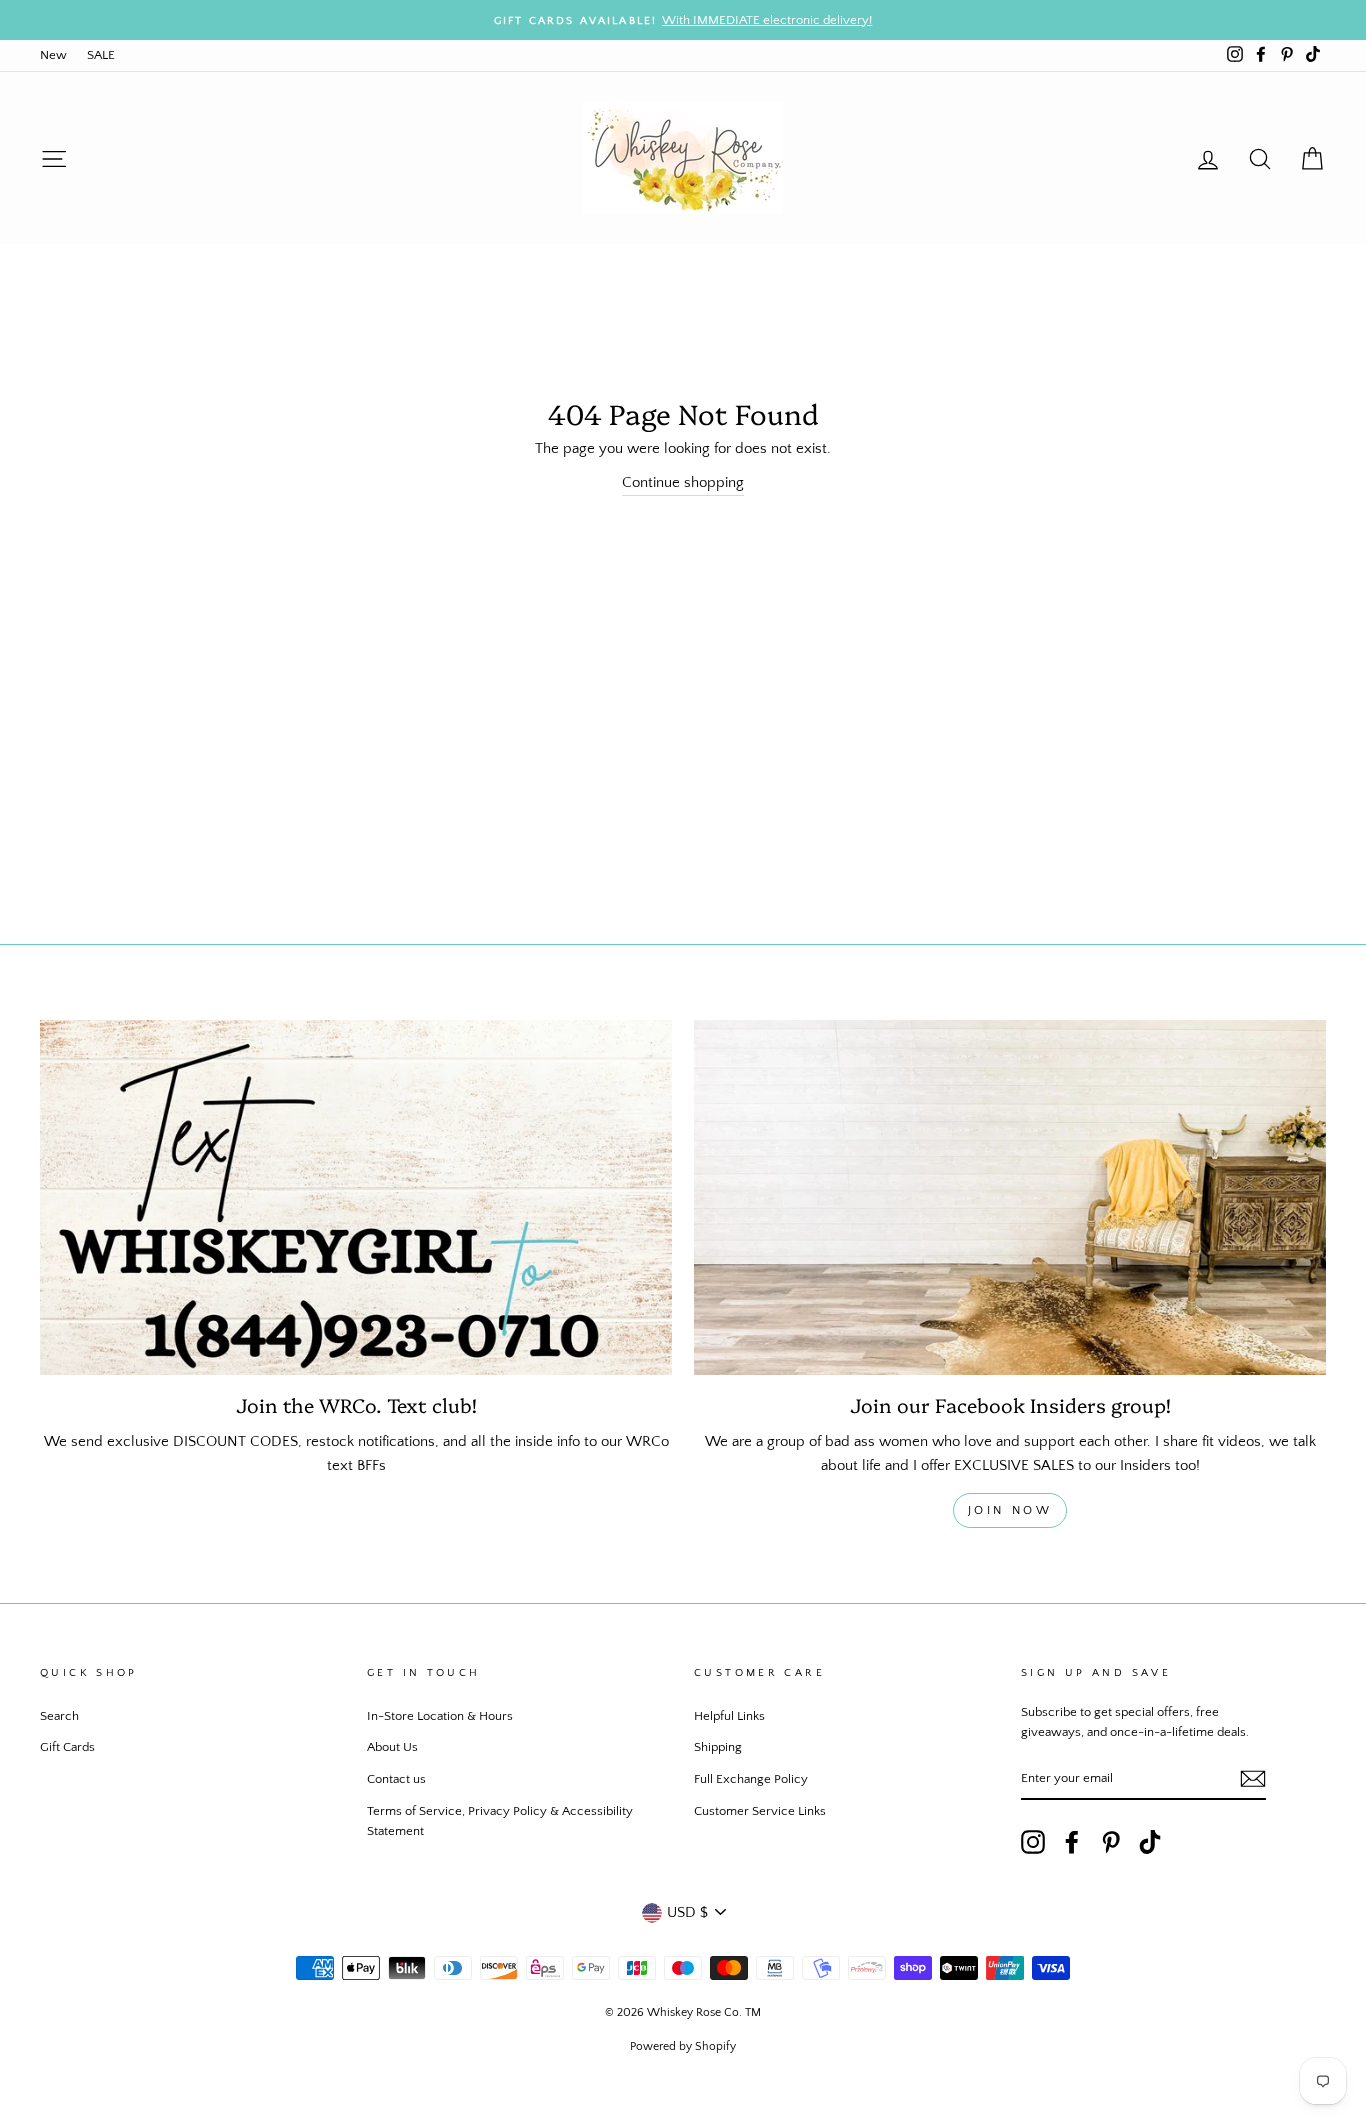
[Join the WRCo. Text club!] (356, 1198)
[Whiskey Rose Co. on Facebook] (1072, 1842)
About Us (392, 1747)
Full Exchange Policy (751, 1779)
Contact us (396, 1779)
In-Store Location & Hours (440, 1716)
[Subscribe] (1253, 1779)
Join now (1010, 1510)
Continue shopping (683, 482)
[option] (683, 20)
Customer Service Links (760, 1811)
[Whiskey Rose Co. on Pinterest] (1111, 1842)
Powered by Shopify (683, 2046)
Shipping (718, 1747)
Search (59, 1716)
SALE (101, 55)
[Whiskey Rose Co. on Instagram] (1033, 1842)
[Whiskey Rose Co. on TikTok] (1150, 1842)
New (53, 55)
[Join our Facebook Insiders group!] (1010, 1198)
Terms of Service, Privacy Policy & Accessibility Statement (500, 1821)
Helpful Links (729, 1716)
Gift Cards (67, 1747)
